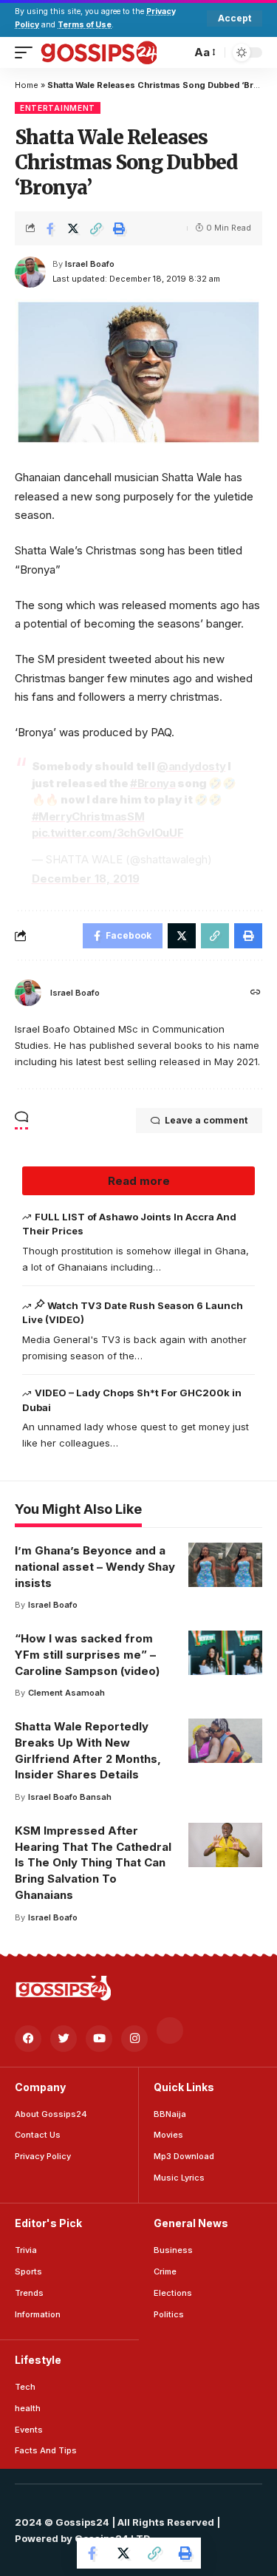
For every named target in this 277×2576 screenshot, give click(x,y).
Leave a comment (206, 1120)
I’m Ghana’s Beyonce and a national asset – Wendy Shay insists (95, 1567)
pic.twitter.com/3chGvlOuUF (108, 833)
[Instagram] (134, 2039)
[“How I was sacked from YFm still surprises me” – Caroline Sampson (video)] (225, 1653)
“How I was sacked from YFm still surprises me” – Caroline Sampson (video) (87, 1655)
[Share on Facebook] (50, 228)
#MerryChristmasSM (88, 816)
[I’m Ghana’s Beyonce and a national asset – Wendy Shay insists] (225, 1565)
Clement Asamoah (66, 1693)
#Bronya (153, 783)
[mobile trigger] (27, 52)
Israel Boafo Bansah (70, 1797)
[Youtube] (99, 2039)
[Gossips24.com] (98, 52)
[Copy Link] (96, 228)
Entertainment (58, 108)
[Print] (119, 228)
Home (27, 85)
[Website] (256, 993)
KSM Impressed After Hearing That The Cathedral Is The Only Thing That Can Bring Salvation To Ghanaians (93, 1863)
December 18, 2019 (86, 879)
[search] (176, 52)
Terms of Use (85, 25)
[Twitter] (64, 2039)
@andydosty (191, 766)
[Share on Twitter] (73, 228)
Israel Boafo (90, 264)
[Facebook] (28, 2039)
